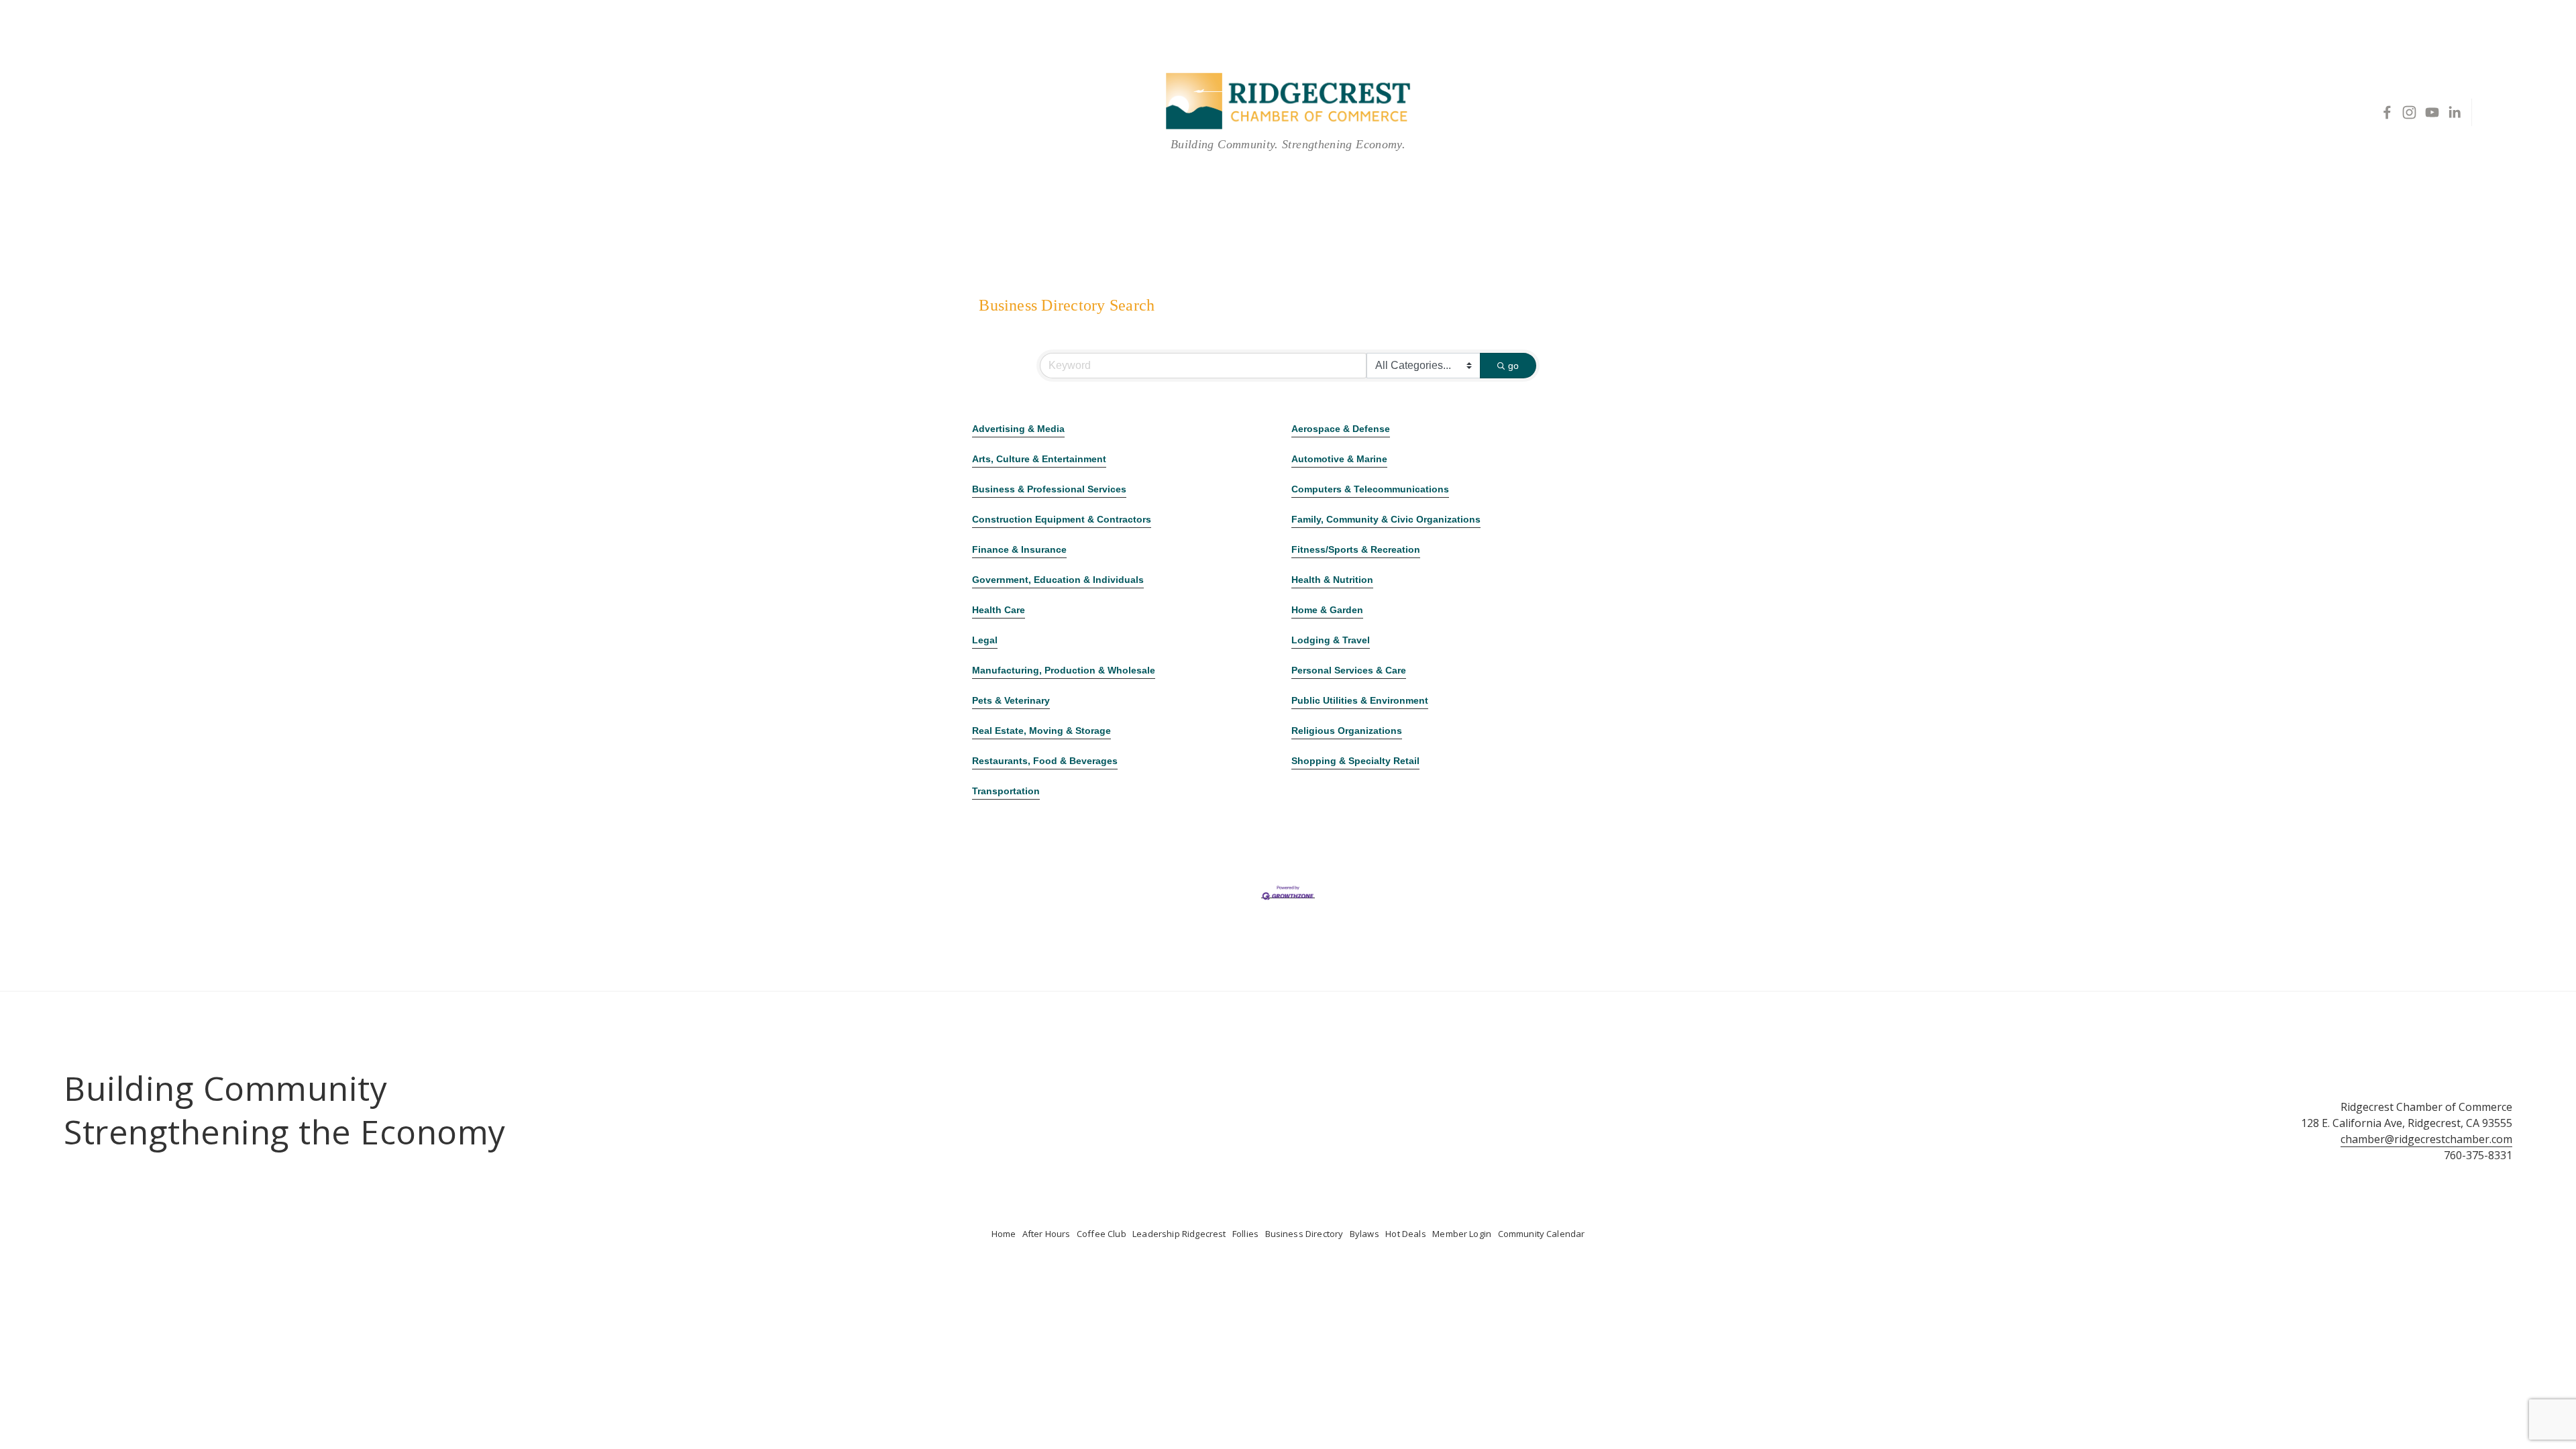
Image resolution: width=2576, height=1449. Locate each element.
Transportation (1006, 791)
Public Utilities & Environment (1360, 700)
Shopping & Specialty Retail (1355, 761)
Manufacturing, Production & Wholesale (1064, 670)
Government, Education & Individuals (1058, 580)
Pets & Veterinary (1011, 700)
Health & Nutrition (1332, 580)
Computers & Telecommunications (1370, 489)
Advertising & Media (1018, 429)
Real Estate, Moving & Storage (1041, 731)
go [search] (1513, 366)
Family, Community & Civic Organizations (1386, 519)
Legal (985, 640)
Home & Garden (1327, 610)
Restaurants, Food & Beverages (1045, 761)
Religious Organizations (1347, 731)
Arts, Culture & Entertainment (1039, 459)
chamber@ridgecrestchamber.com (2426, 1139)
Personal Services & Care (1349, 670)
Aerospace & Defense (1341, 429)
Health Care (999, 610)
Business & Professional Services (1049, 489)
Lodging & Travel (1331, 640)
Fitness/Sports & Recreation (1356, 549)
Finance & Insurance (1019, 549)
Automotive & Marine (1339, 459)
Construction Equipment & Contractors (1062, 519)
